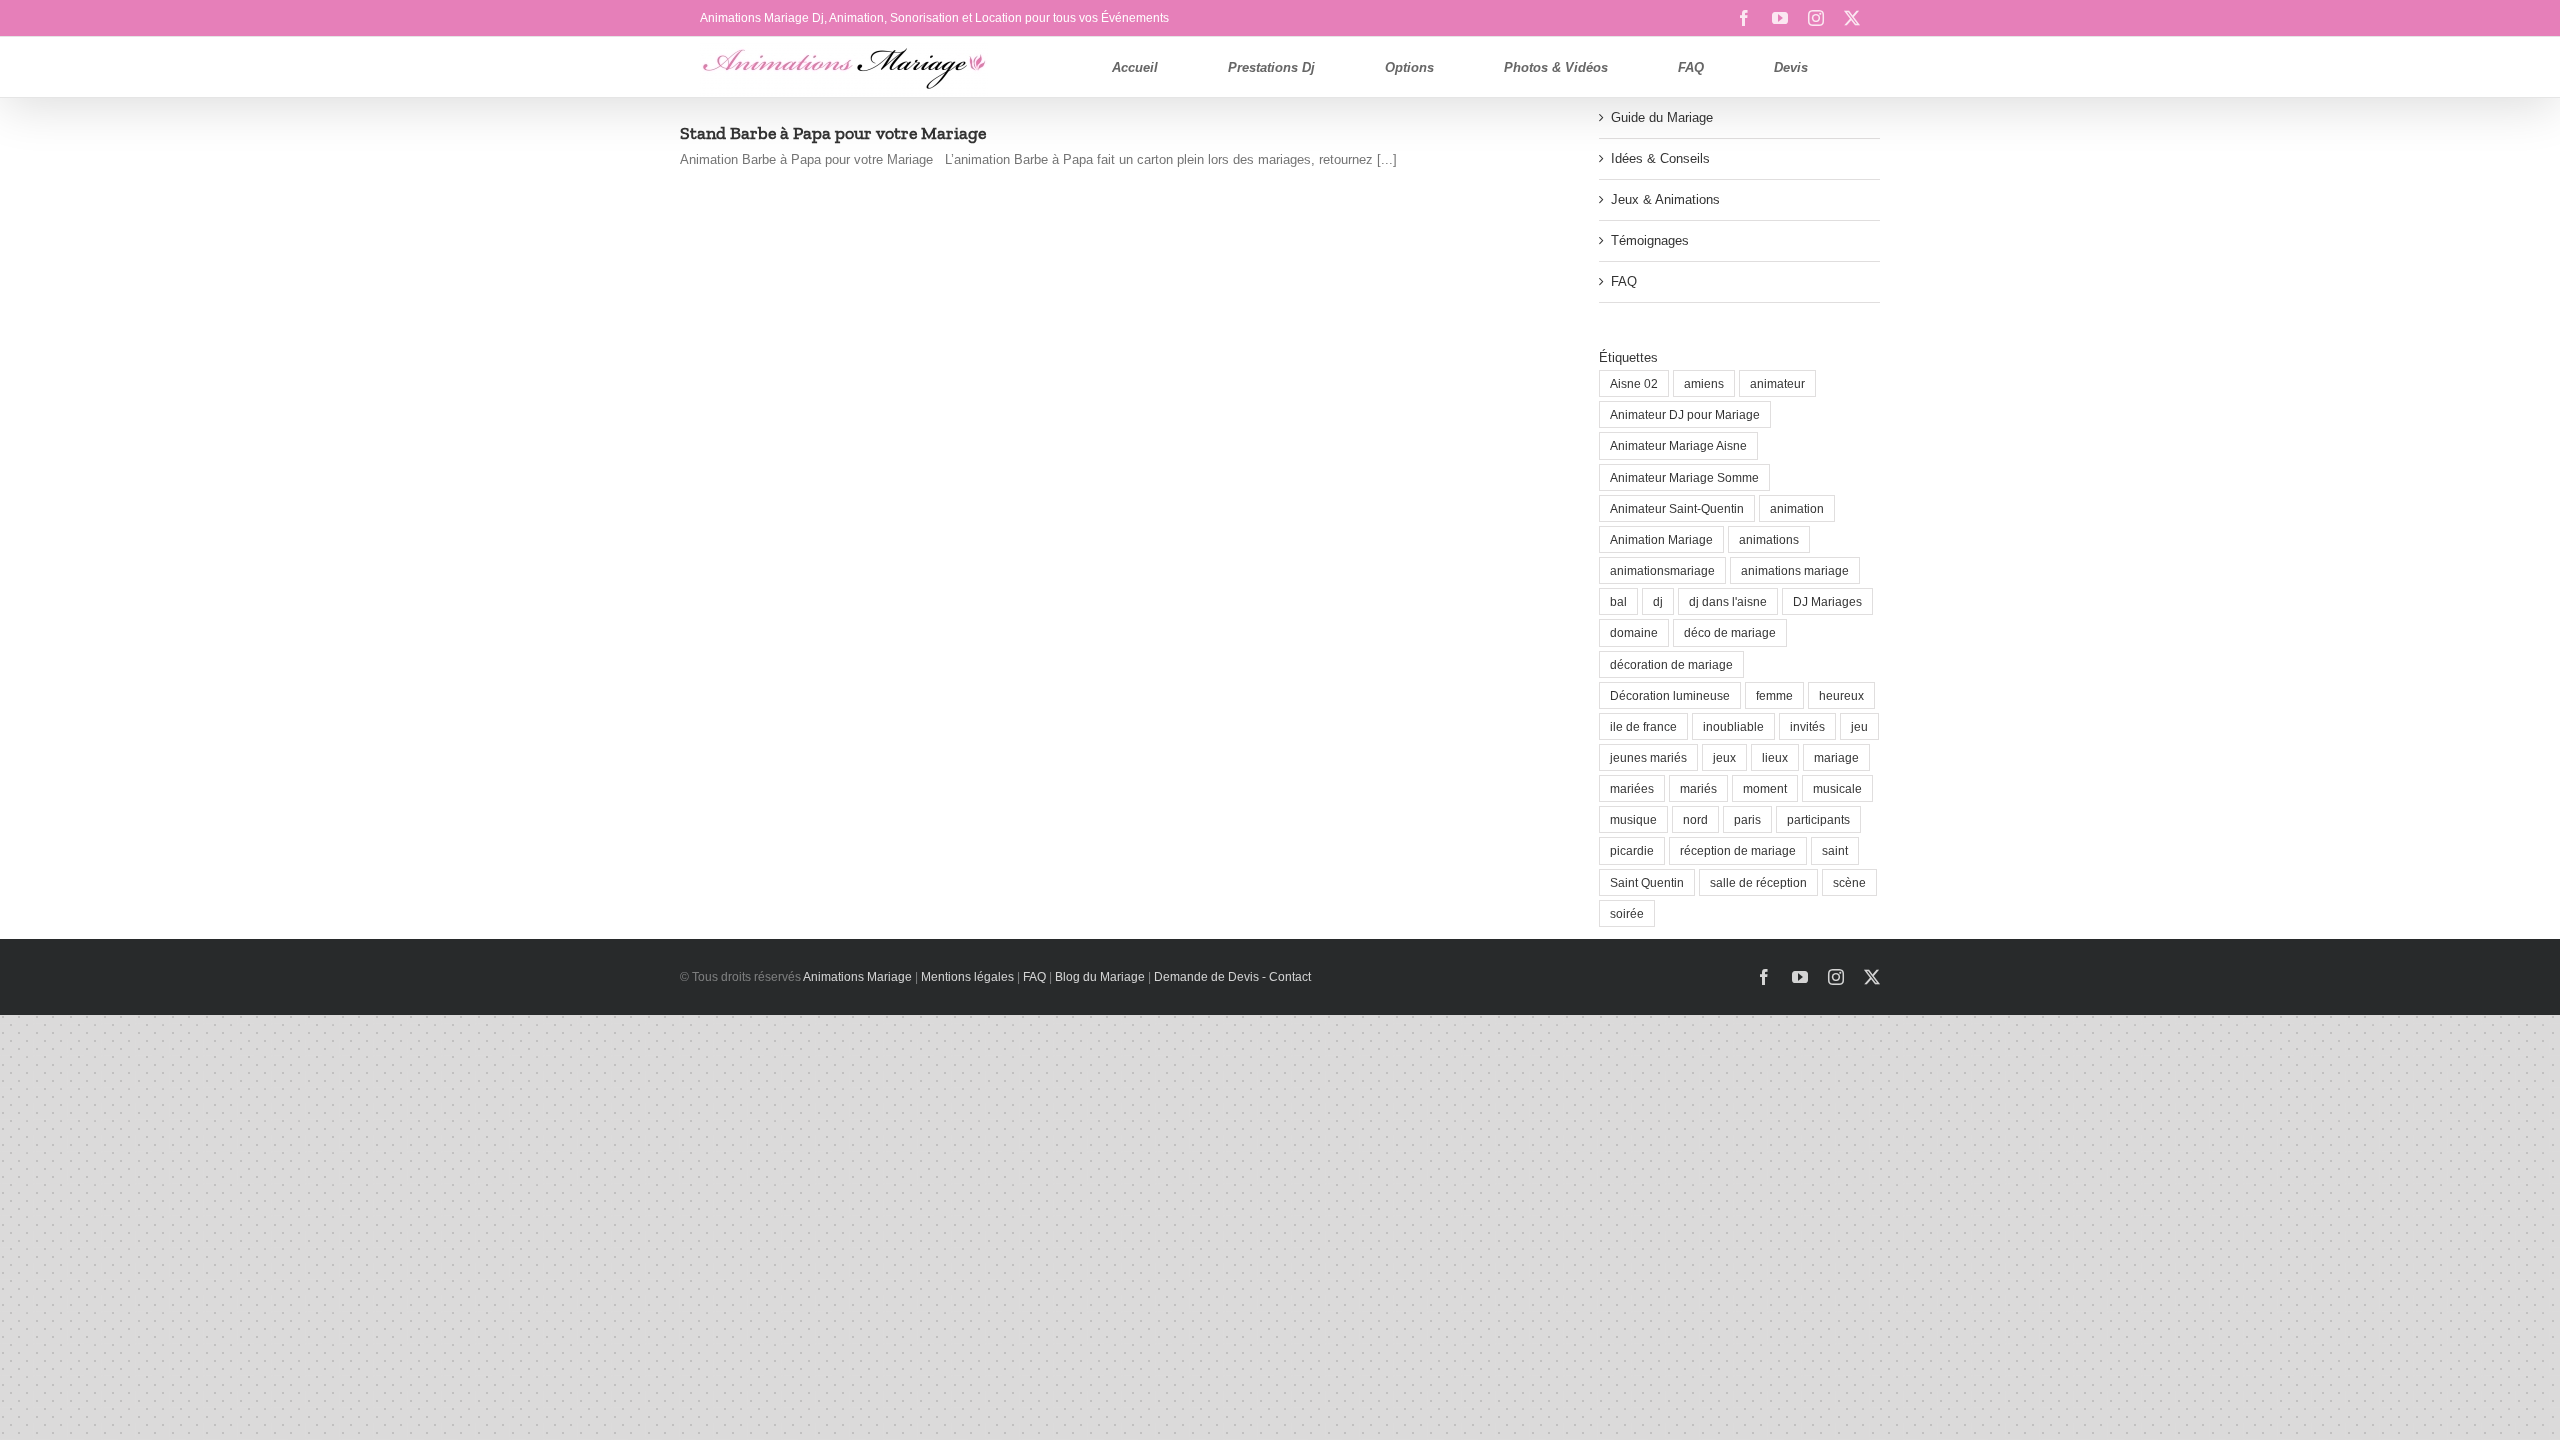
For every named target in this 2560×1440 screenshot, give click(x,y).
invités (1807, 726)
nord (1695, 819)
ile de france (1643, 726)
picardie (1632, 850)
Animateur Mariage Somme (1684, 477)
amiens (1704, 383)
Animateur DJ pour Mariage (1685, 414)
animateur (1777, 383)
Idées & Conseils (1660, 158)
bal (1618, 601)
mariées (1632, 788)
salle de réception (1758, 882)
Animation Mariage (1661, 539)
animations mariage (1795, 570)
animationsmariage (1662, 570)
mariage (1836, 757)
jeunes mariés (1648, 757)
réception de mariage (1738, 850)
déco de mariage (1730, 632)
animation (1797, 508)
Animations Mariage (856, 977)
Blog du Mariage (1100, 977)
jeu (1859, 726)
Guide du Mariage (1662, 117)
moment (1765, 788)
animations (1769, 539)
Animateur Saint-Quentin (1677, 508)
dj (1658, 601)
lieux (1775, 757)
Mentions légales (967, 977)
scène (1849, 882)
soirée (1627, 913)
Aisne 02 (1634, 383)
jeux (1724, 757)
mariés (1698, 788)
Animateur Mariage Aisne (1678, 445)
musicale (1837, 788)
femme (1774, 695)
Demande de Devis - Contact (1232, 977)
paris (1747, 819)
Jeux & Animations (1665, 199)
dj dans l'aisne (1728, 601)
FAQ (1624, 281)
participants (1818, 819)
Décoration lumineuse (1670, 695)
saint (1835, 850)
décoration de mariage (1671, 664)
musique (1633, 819)
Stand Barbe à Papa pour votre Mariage (833, 133)
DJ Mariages (1827, 601)
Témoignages (1650, 240)
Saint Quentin (1647, 882)
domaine (1634, 632)
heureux (1841, 695)
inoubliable (1733, 726)
